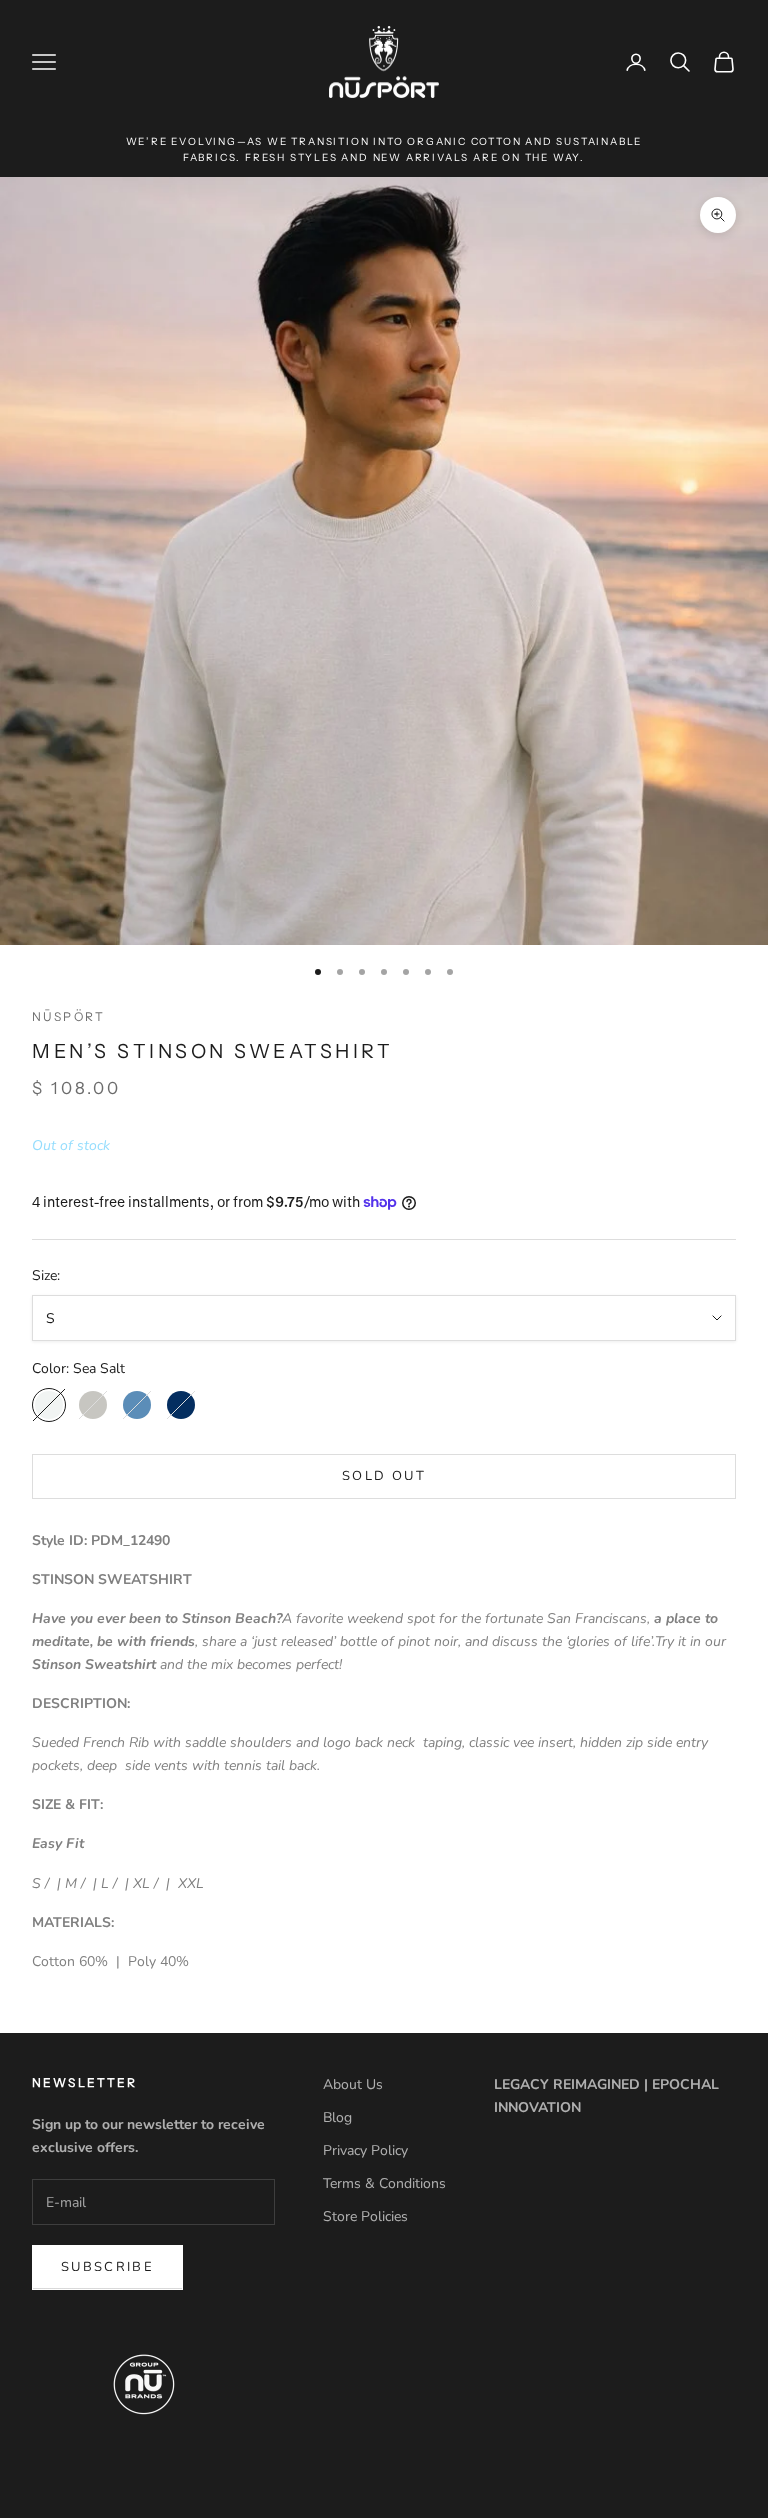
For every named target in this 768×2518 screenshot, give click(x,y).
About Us (353, 2084)
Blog (337, 2117)
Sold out (384, 1476)
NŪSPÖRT (68, 1016)
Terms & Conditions (384, 2183)
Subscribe (107, 2267)
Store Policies (365, 2216)
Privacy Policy (365, 2150)
